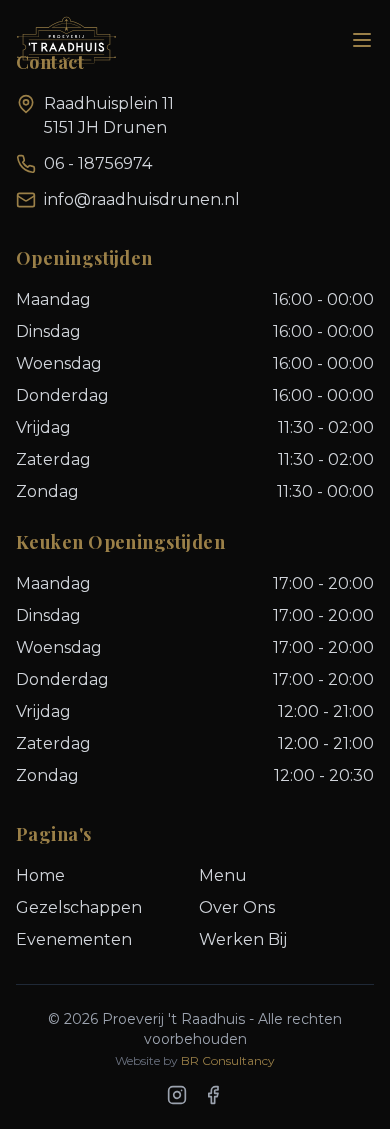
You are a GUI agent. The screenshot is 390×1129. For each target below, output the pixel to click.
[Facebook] (213, 1095)
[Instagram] (177, 1095)
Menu (223, 875)
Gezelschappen (79, 907)
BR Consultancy (228, 1060)
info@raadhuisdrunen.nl (142, 199)
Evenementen (74, 939)
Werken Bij (243, 939)
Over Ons (237, 907)
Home (40, 875)
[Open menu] (362, 40)
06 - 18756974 (98, 163)
